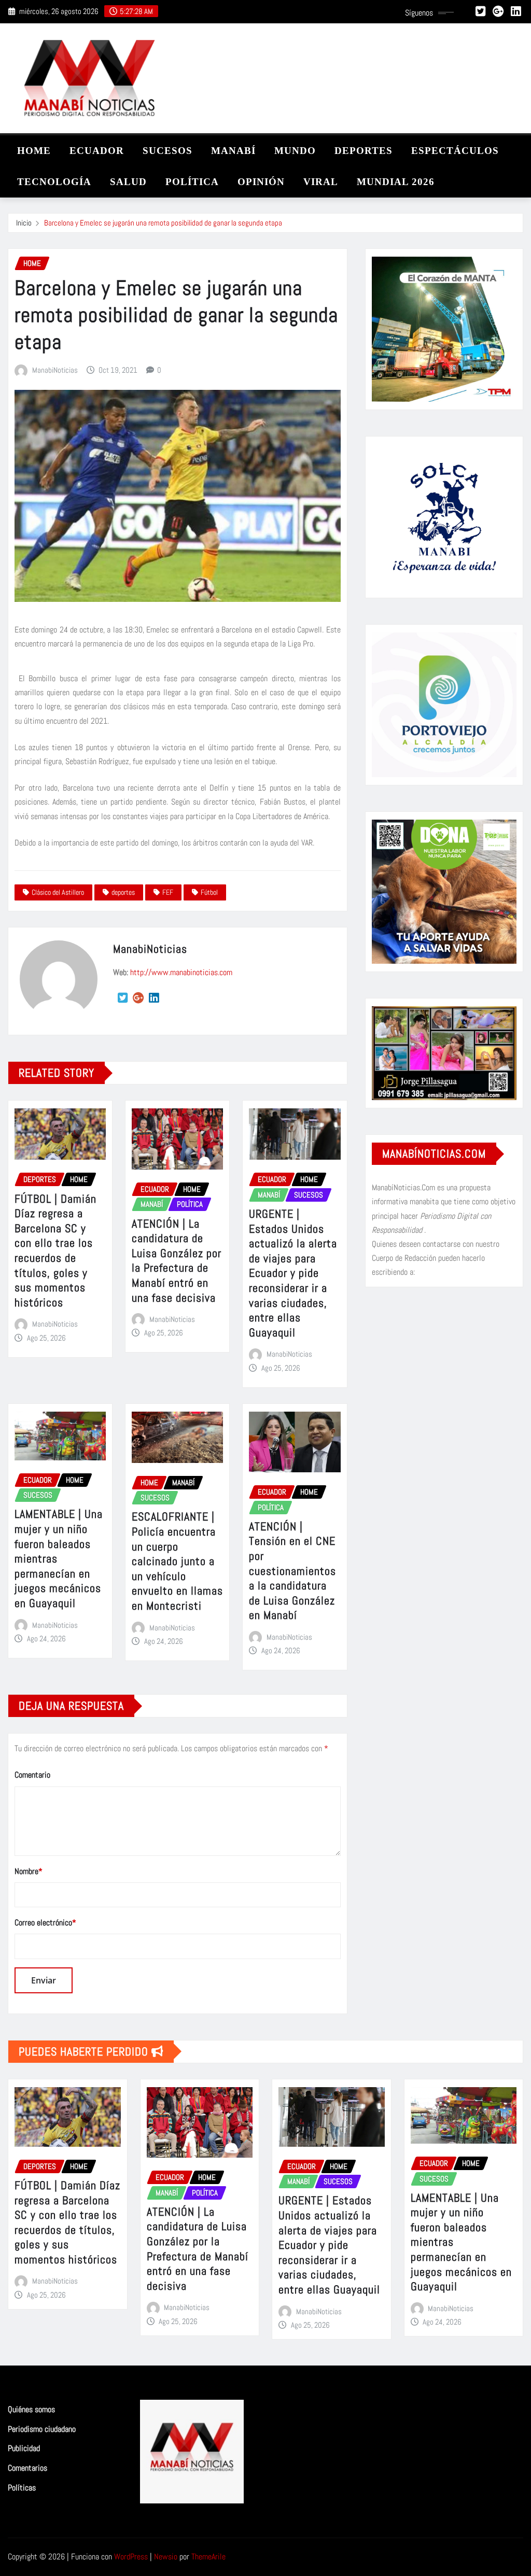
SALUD (128, 182)
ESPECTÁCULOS (455, 151)
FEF (168, 892)
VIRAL (321, 182)
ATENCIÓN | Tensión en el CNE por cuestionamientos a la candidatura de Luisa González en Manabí (292, 1571)
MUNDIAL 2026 (396, 182)
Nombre (29, 1871)
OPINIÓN (261, 182)
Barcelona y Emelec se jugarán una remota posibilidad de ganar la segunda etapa (163, 223)
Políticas (22, 2488)
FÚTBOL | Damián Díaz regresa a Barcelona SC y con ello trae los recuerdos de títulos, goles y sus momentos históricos (55, 1250)
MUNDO (295, 151)
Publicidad (24, 2449)
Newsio (166, 2557)
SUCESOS (167, 151)
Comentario (32, 1775)
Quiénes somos (31, 2409)
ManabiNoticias (55, 370)
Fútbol (209, 892)
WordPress (131, 2557)
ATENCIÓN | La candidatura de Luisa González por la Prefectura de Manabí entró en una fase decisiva (177, 1261)
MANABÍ (233, 151)
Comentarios (27, 2468)
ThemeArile (208, 2557)
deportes (123, 892)
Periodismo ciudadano (42, 2429)
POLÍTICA (192, 182)
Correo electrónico (45, 1923)
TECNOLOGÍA (54, 182)
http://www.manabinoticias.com (181, 972)
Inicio (24, 223)
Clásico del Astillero (58, 892)
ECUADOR (97, 151)
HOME (34, 151)
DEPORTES (364, 151)
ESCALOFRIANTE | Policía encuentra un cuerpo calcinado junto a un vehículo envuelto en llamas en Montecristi (177, 1561)
